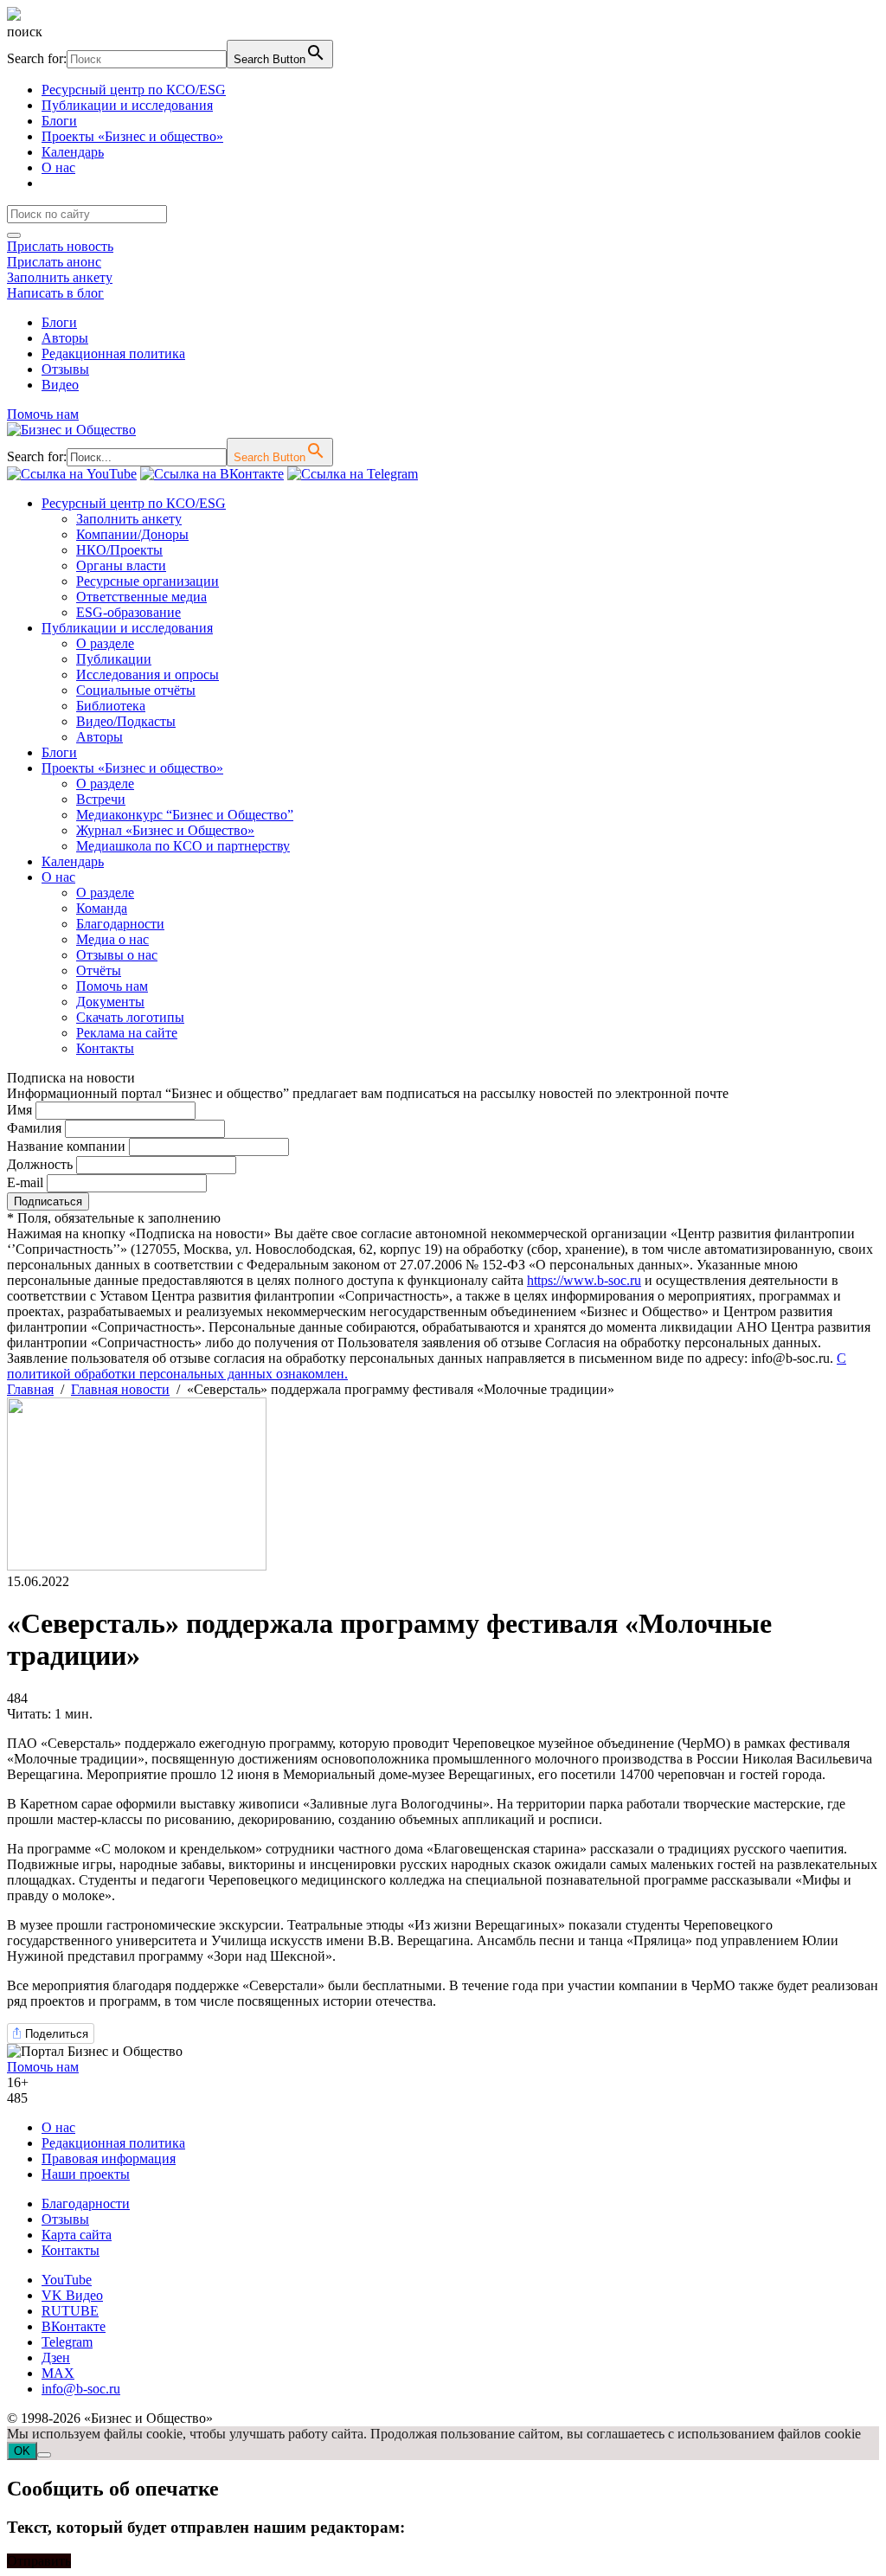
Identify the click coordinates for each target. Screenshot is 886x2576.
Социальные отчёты (136, 690)
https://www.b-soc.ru (584, 1280)
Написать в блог (55, 293)
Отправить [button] (39, 2561)
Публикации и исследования (127, 105)
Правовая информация (109, 2158)
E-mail (25, 1182)
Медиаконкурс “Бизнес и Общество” (185, 815)
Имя (19, 1110)
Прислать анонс (54, 262)
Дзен (56, 2358)
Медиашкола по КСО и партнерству (183, 846)
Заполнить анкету (60, 277)
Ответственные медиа (141, 597)
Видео (60, 385)
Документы (110, 1002)
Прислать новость (60, 246)
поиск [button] (25, 32)
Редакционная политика (113, 353)
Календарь (73, 152)
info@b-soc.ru (81, 2389)
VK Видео (72, 2295)
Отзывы (65, 369)
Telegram (67, 2342)
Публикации (114, 659)
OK (22, 2451)
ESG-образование (128, 612)
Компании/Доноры (132, 534)
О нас (58, 167)
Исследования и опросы (148, 675)
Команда (102, 908)
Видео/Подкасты (126, 721)
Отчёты (99, 970)
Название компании (66, 1146)
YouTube (67, 2280)
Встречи (101, 799)
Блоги (59, 121)
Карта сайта (77, 2235)
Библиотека (111, 706)
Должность (40, 1164)
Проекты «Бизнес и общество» (132, 136)
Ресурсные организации (148, 581)
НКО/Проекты (119, 550)
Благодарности (120, 924)
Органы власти (121, 565)
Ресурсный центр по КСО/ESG (134, 90)
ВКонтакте (74, 2326)
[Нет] (44, 2455)
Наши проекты (86, 2174)
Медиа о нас (112, 939)
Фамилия (34, 1128)
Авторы (65, 338)
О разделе (105, 643)
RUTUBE (70, 2311)
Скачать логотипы (130, 1017)
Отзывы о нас (117, 955)
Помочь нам (43, 414)
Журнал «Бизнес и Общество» (165, 830)
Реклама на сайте (127, 1033)
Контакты (105, 1048)
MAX (58, 2373)
